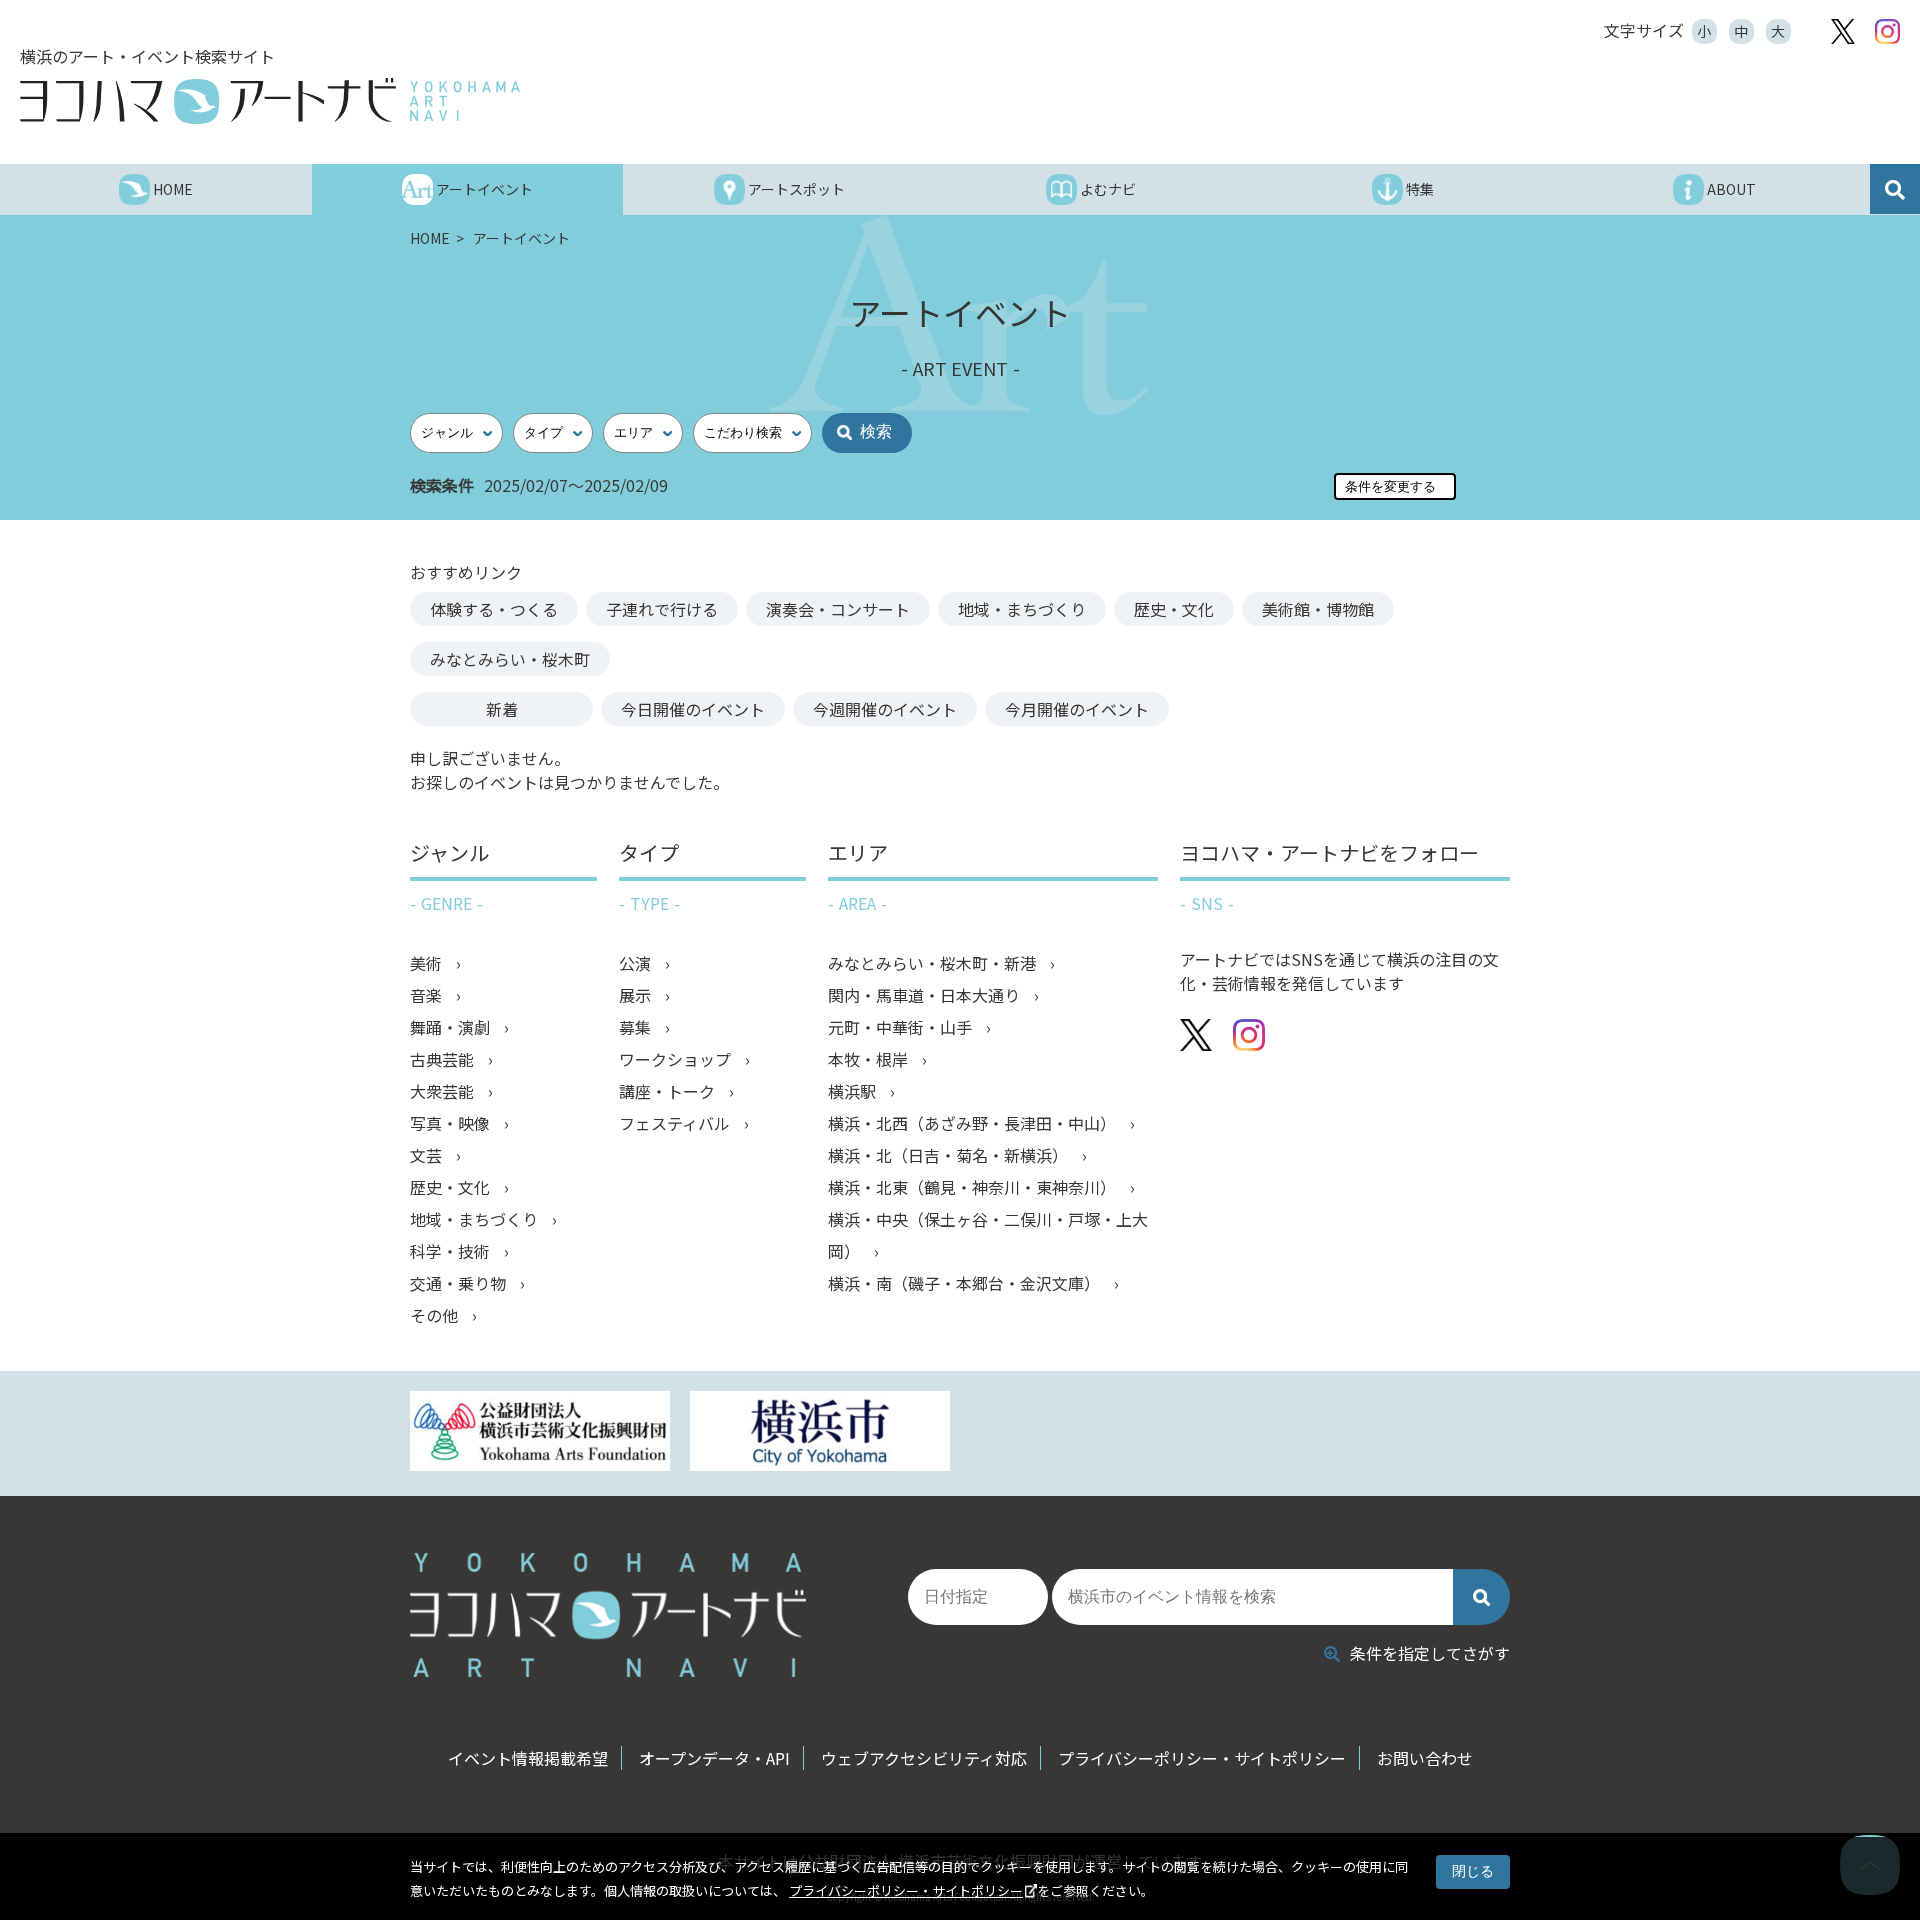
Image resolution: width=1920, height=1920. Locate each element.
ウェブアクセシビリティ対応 (924, 1758)
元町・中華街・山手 (902, 1027)
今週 (885, 709)
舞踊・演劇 (452, 1027)
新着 (502, 709)
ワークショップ (677, 1059)
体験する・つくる (494, 609)
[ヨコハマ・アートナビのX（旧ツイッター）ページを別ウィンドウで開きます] (1843, 31)
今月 (1077, 709)
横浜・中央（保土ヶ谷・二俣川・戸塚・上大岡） (988, 1235)
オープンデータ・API (714, 1758)
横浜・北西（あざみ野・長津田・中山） (974, 1123)
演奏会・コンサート (838, 609)
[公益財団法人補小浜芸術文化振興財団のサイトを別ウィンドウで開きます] (540, 1433)
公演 (637, 963)
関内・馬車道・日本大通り (926, 995)
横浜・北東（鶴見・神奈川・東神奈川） (974, 1187)
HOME (431, 238)
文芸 (428, 1155)
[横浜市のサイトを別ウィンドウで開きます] (820, 1433)
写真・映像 (452, 1123)
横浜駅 (854, 1091)
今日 (693, 709)
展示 (637, 995)
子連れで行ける (662, 609)
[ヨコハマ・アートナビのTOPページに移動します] (270, 101)
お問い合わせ (1425, 1758)
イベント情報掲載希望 (528, 1758)
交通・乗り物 (460, 1283)
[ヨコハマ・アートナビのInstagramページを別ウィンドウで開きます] (1887, 31)
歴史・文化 (1174, 609)
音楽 (428, 995)
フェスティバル (676, 1123)
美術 (428, 963)
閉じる (1473, 1871)
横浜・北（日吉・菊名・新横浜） (950, 1155)
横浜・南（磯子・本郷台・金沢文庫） (966, 1283)
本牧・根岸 (870, 1059)
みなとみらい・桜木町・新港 (934, 963)
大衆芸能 (444, 1091)
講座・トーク (669, 1091)
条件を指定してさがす (1430, 1653)
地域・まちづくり (1022, 609)
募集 (637, 1027)
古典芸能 (444, 1059)
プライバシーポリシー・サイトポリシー (906, 1890)
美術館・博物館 (1318, 609)
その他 (436, 1315)
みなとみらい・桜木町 (510, 659)
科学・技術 (452, 1251)
